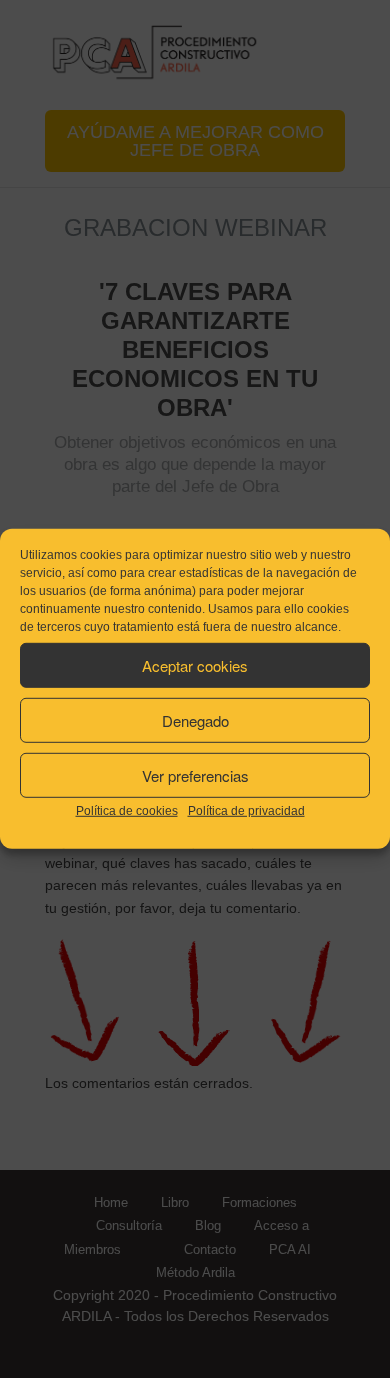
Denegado (195, 719)
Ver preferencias (195, 774)
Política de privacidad (246, 811)
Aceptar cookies (195, 664)
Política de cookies (127, 811)
